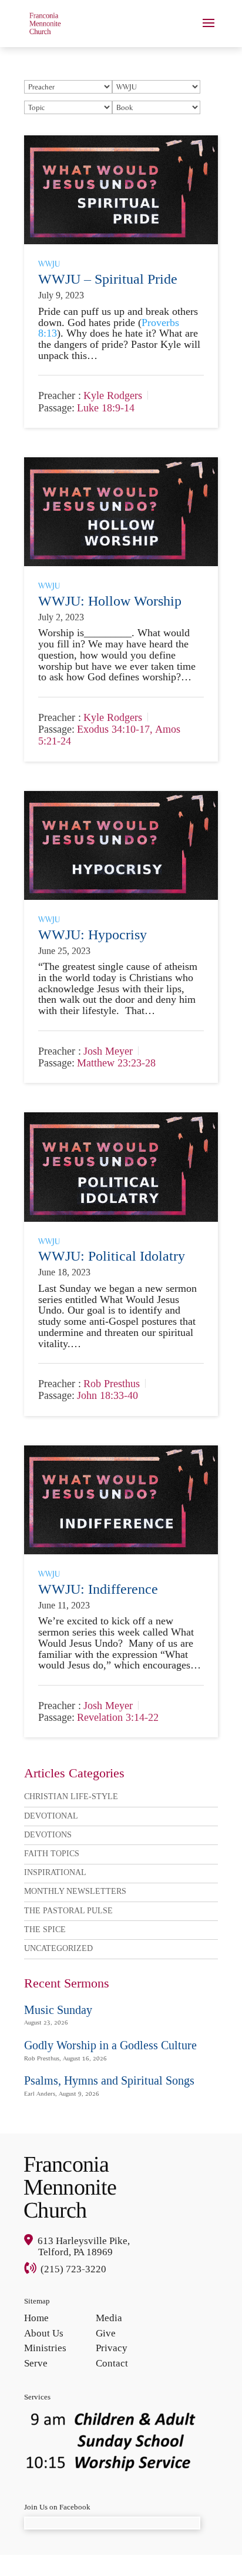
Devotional (51, 1816)
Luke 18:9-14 (106, 408)
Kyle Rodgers (113, 396)
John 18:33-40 (107, 1396)
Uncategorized (58, 1948)
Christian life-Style (71, 1796)
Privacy (112, 2348)
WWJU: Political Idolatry (112, 1256)
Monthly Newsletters (75, 1891)
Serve (36, 2363)
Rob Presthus (112, 1384)
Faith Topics (52, 1854)
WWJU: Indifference (100, 1589)
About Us (44, 2333)
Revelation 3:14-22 (118, 1718)
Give (106, 2333)
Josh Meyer (108, 1051)
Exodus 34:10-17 (113, 730)
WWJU (49, 264)
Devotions (48, 1835)
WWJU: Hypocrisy (94, 935)
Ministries (45, 2348)
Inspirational (55, 1872)
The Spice (45, 1929)
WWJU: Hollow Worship (110, 601)
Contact (112, 2363)
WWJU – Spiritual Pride (108, 279)
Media (109, 2318)
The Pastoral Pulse (68, 1911)
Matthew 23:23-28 (116, 1063)
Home (36, 2318)
